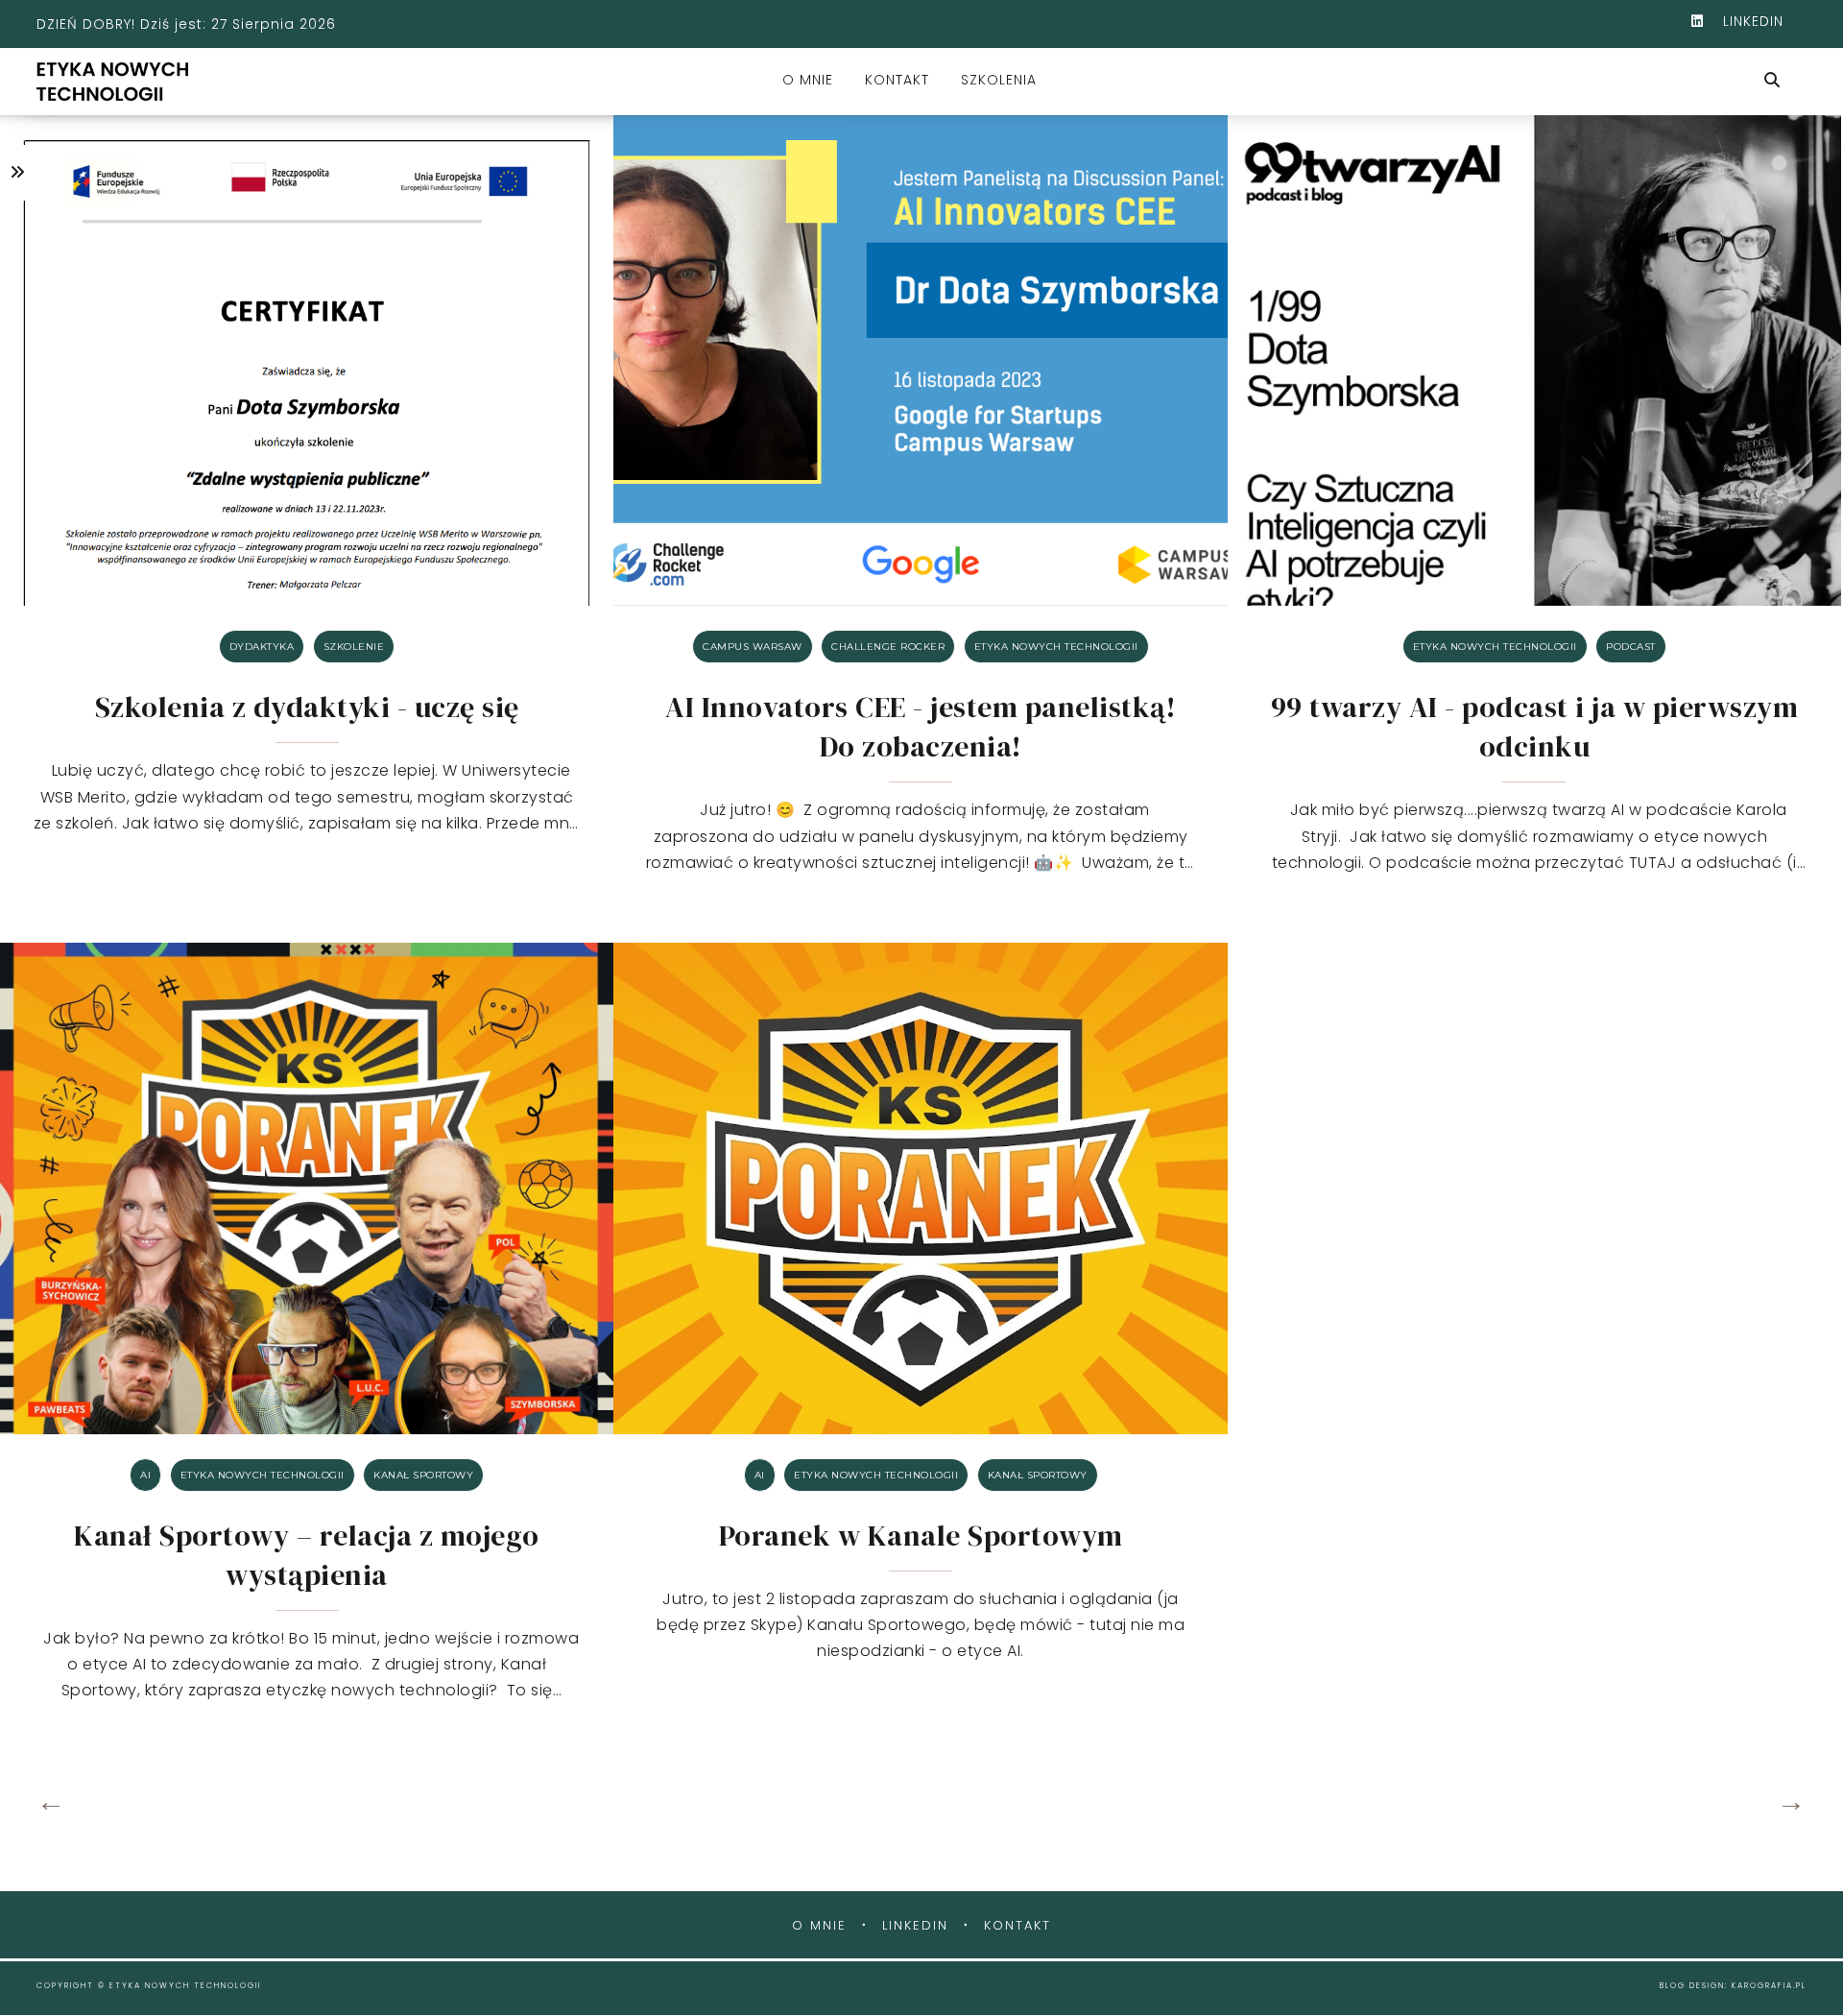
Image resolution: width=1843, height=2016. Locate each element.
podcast (1631, 647)
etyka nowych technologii (1056, 647)
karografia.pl (1769, 1986)
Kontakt (1017, 1925)
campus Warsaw (753, 647)
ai (145, 1475)
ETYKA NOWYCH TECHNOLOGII (185, 1986)
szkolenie (354, 647)
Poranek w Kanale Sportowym (921, 1536)
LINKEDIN (1751, 21)
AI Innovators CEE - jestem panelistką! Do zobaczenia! (921, 727)
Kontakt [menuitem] (897, 80)
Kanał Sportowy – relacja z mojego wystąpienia (307, 1555)
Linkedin (915, 1925)
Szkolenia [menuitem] (999, 80)
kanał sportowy (423, 1475)
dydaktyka (262, 647)
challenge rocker (888, 647)
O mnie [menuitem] (808, 80)
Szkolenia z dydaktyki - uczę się (307, 707)
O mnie (819, 1925)
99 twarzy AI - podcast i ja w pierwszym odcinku (1535, 727)
